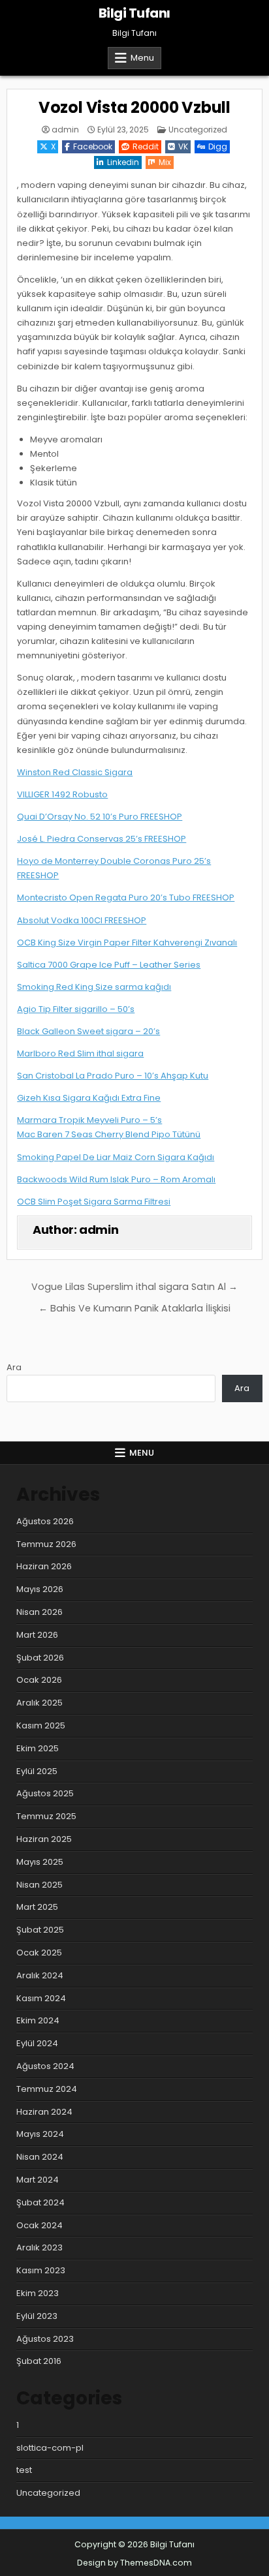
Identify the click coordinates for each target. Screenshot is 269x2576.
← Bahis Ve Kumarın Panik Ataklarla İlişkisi (134, 1308)
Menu (142, 58)
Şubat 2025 (40, 1930)
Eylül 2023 (37, 2316)
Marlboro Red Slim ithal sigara (80, 1053)
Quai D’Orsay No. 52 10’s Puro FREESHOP (100, 817)
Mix (165, 162)
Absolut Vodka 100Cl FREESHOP (82, 920)
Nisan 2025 (40, 1885)
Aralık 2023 (40, 2247)
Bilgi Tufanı (134, 13)
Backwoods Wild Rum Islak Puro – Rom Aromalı (116, 1179)
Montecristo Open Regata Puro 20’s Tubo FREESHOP (126, 897)
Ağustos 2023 (45, 2339)
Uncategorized (198, 130)
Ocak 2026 (39, 1680)
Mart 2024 (38, 2180)
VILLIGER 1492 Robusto (62, 794)
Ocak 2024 (40, 2225)
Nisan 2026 (40, 1612)
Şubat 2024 (40, 2202)
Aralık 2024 (40, 1975)
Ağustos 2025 (45, 1793)
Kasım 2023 (41, 2270)
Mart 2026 (37, 1635)
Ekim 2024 (38, 2020)
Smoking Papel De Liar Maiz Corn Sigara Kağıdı (116, 1157)
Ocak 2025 (39, 1953)
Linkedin (123, 162)
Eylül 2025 (37, 1771)
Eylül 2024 (37, 2043)
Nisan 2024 (40, 2157)
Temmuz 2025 (46, 1816)
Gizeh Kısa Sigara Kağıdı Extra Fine (89, 1098)
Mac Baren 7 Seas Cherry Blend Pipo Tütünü (109, 1134)
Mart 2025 (37, 1907)
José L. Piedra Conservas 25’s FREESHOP (102, 839)
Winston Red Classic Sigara (75, 772)
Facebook (93, 146)
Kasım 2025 (41, 1725)
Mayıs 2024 (40, 2134)
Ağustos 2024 (45, 2066)
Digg (218, 146)
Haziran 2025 (44, 1839)
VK (183, 146)
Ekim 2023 (38, 2293)
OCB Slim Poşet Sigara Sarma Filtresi (94, 1202)
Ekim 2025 (38, 1748)
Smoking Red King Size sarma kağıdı (94, 987)
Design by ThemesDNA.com (134, 2563)
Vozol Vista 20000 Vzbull (134, 107)
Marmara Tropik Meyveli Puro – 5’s (89, 1120)
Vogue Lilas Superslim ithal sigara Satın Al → (134, 1287)
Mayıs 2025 (40, 1862)
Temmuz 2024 (47, 2089)
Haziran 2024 (44, 2112)
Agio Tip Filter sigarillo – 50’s (76, 1009)
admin (65, 130)
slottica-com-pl (50, 2448)
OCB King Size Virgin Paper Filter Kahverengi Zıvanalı (127, 943)
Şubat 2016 (39, 2361)
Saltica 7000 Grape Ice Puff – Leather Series (109, 965)
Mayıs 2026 (40, 1589)
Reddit (146, 146)
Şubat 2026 (40, 1658)
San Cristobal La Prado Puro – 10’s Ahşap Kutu (113, 1076)
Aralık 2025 (40, 1703)
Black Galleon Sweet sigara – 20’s (88, 1031)
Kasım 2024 (41, 1998)
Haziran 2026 (44, 1566)
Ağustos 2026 (45, 1521)
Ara (14, 1367)
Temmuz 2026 (46, 1544)
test (24, 2470)
